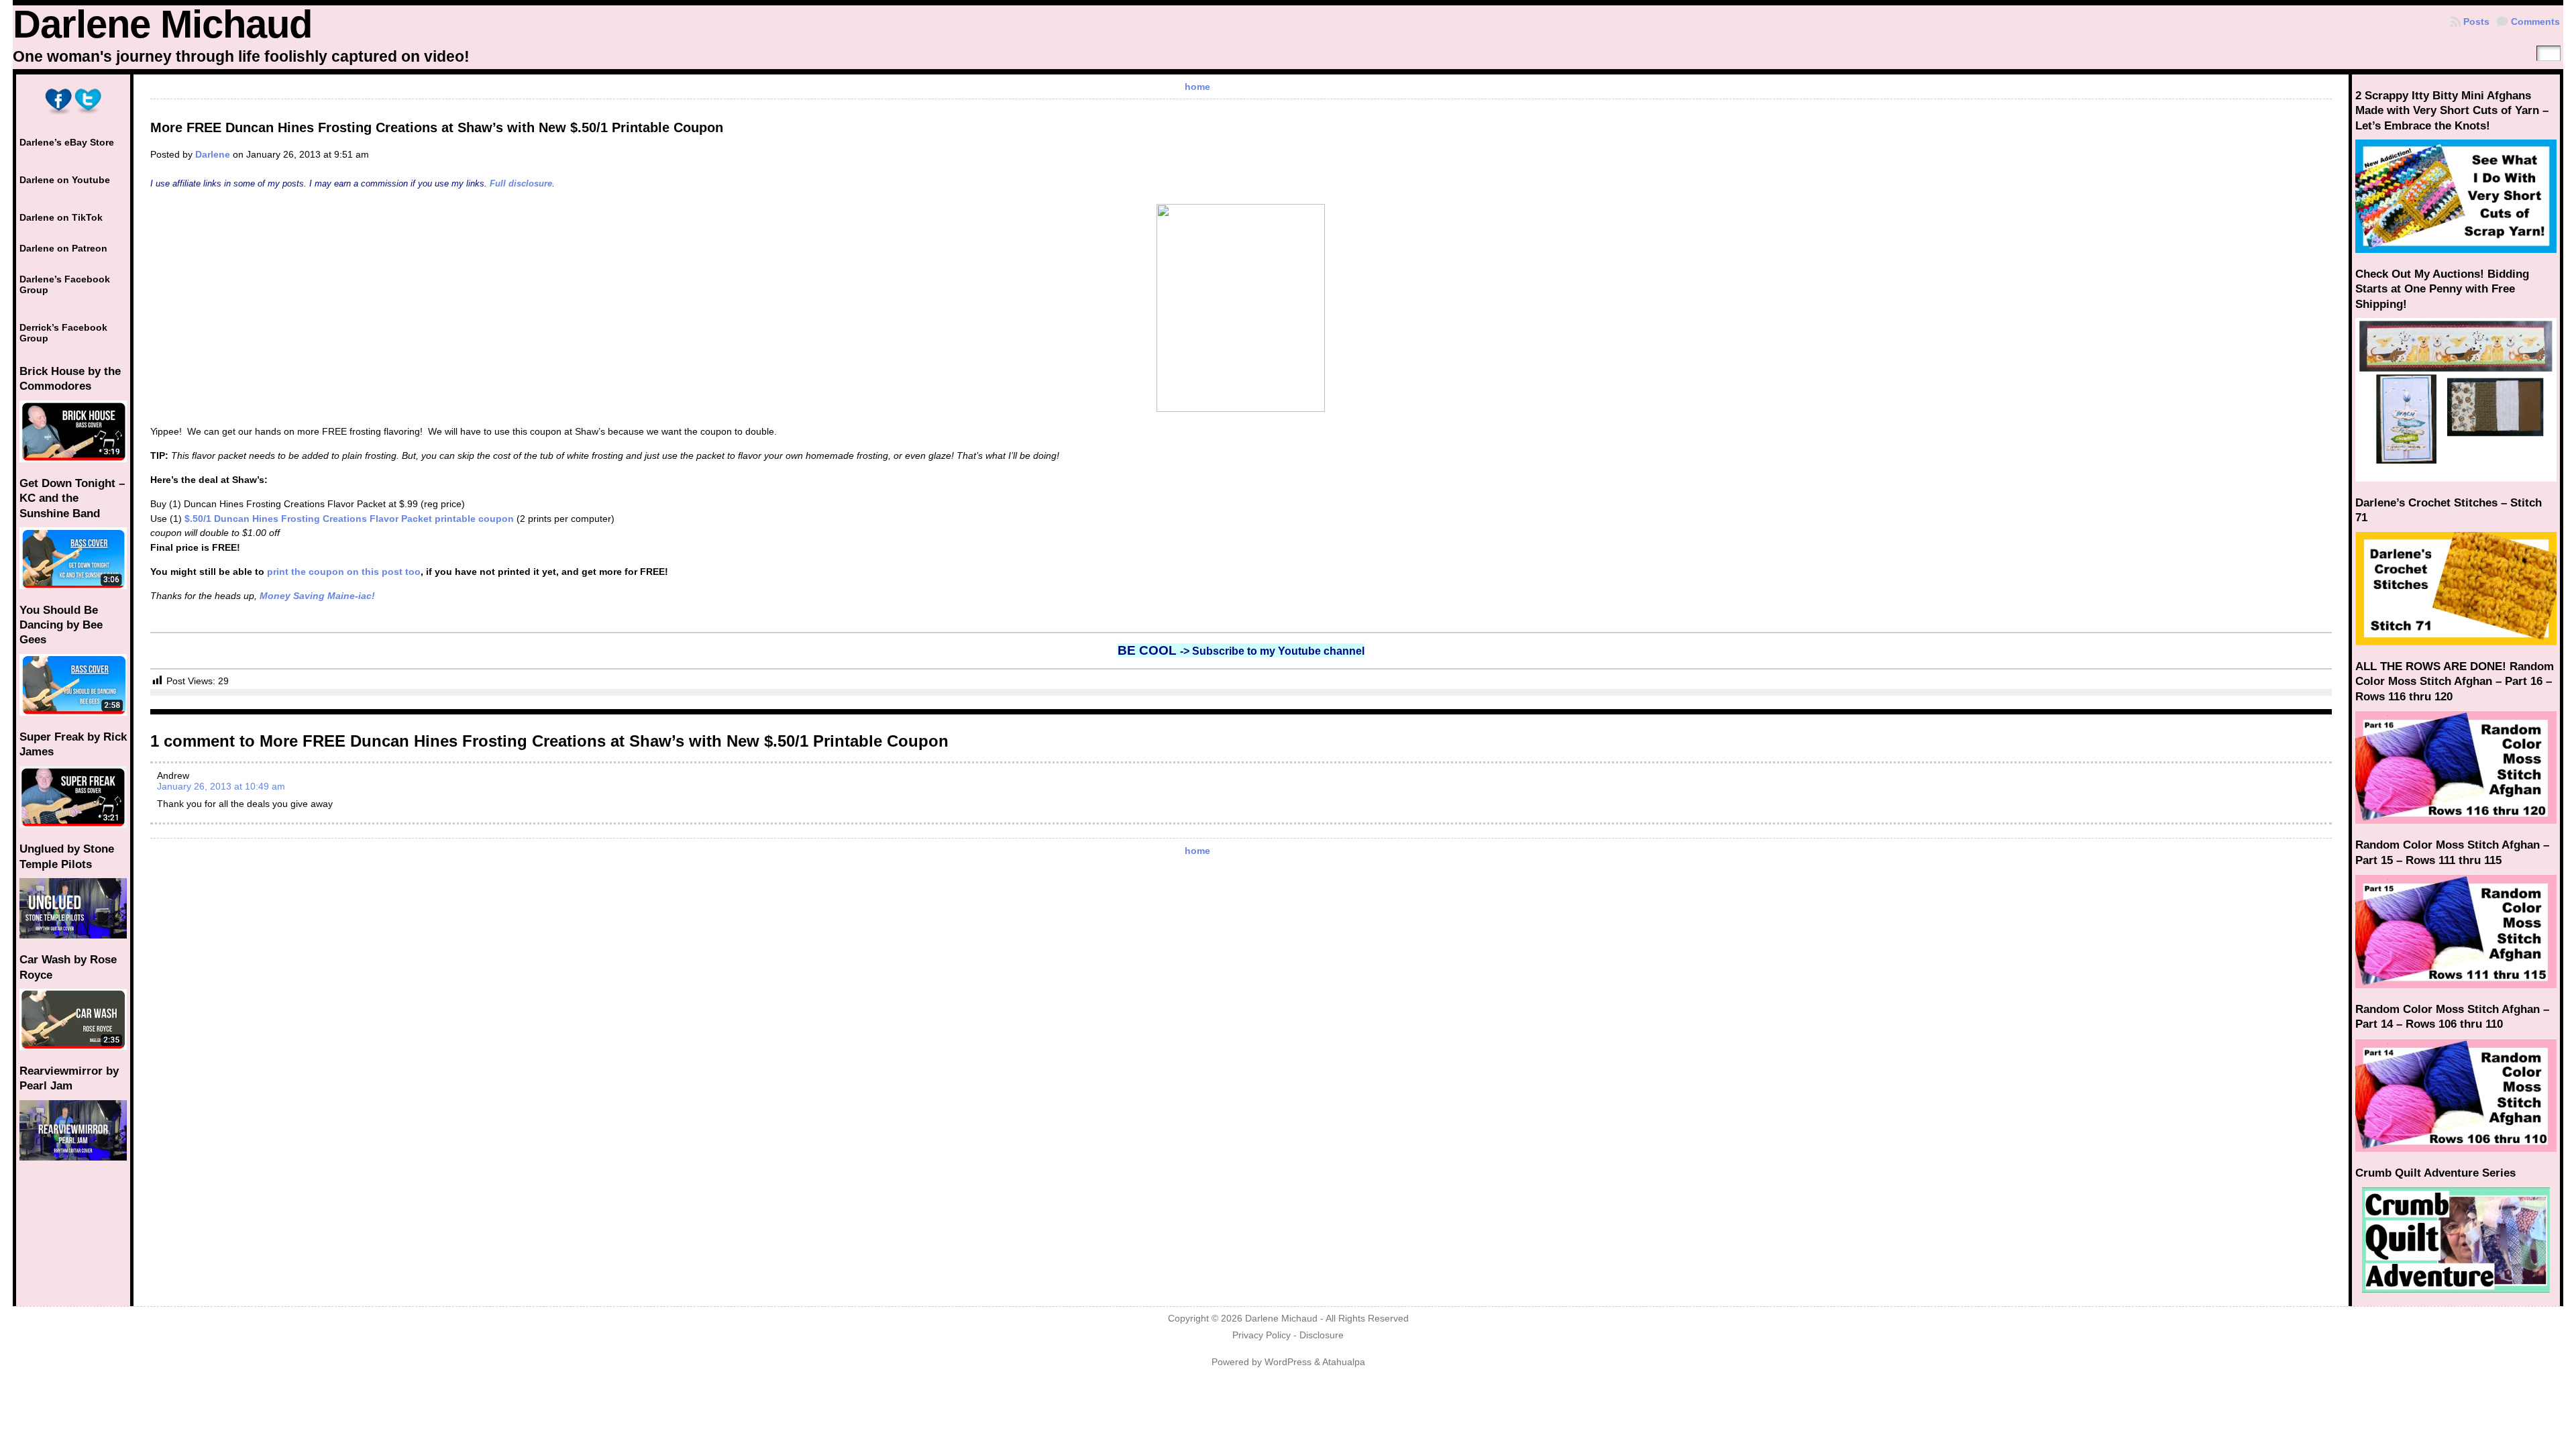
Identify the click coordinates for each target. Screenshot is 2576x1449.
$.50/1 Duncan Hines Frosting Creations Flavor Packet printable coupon (349, 519)
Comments (2535, 21)
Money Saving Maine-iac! (317, 596)
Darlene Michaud (162, 24)
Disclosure (1322, 1335)
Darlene (213, 154)
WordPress (1288, 1362)
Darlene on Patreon (63, 248)
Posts (2476, 21)
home (1197, 87)
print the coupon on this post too (344, 572)
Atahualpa (1344, 1362)
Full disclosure (521, 183)
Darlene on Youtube (65, 180)
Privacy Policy (1262, 1335)
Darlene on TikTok (61, 217)
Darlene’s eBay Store (67, 142)
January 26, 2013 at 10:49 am (221, 786)
